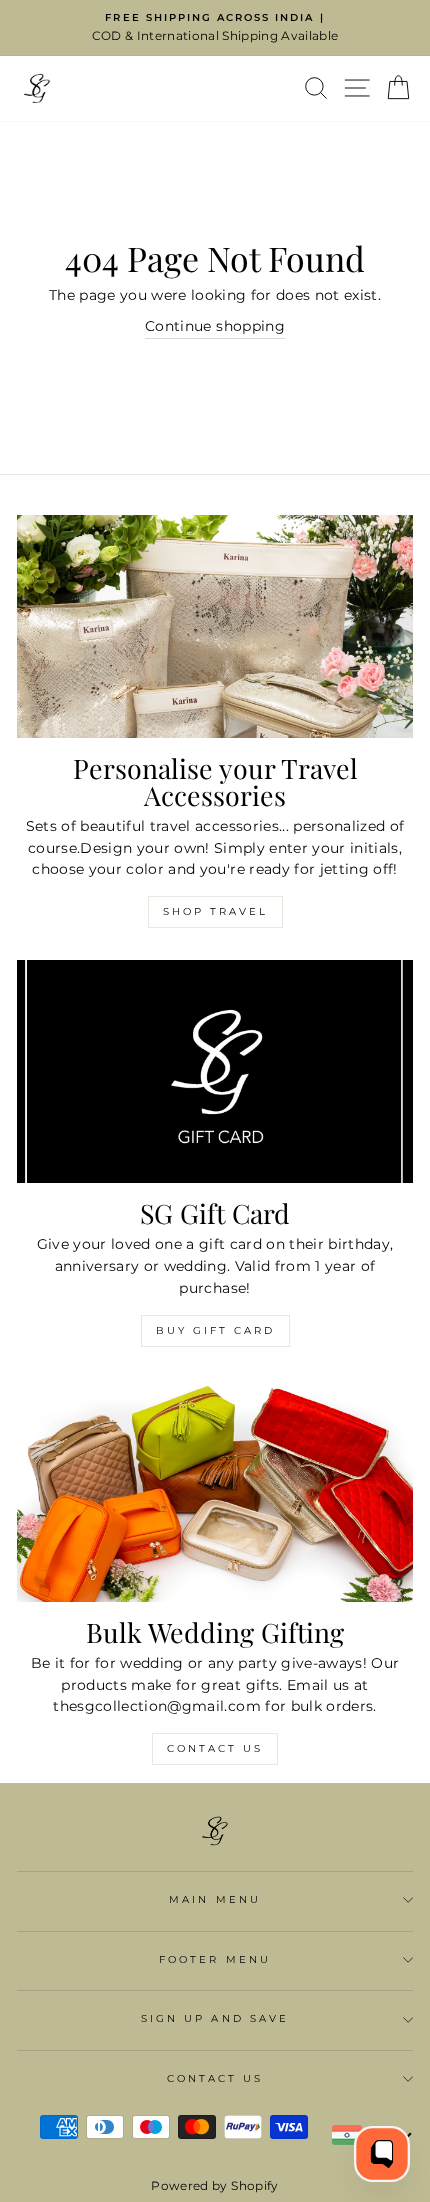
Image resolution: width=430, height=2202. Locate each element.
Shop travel (215, 911)
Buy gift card (215, 1330)
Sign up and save (215, 2018)
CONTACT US (215, 2078)
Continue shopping (215, 326)
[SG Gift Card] (215, 1071)
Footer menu (215, 1959)
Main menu (215, 1899)
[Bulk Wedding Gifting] (215, 1490)
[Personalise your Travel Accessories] (215, 626)
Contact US (215, 1748)
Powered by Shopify (214, 2185)
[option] (215, 28)
